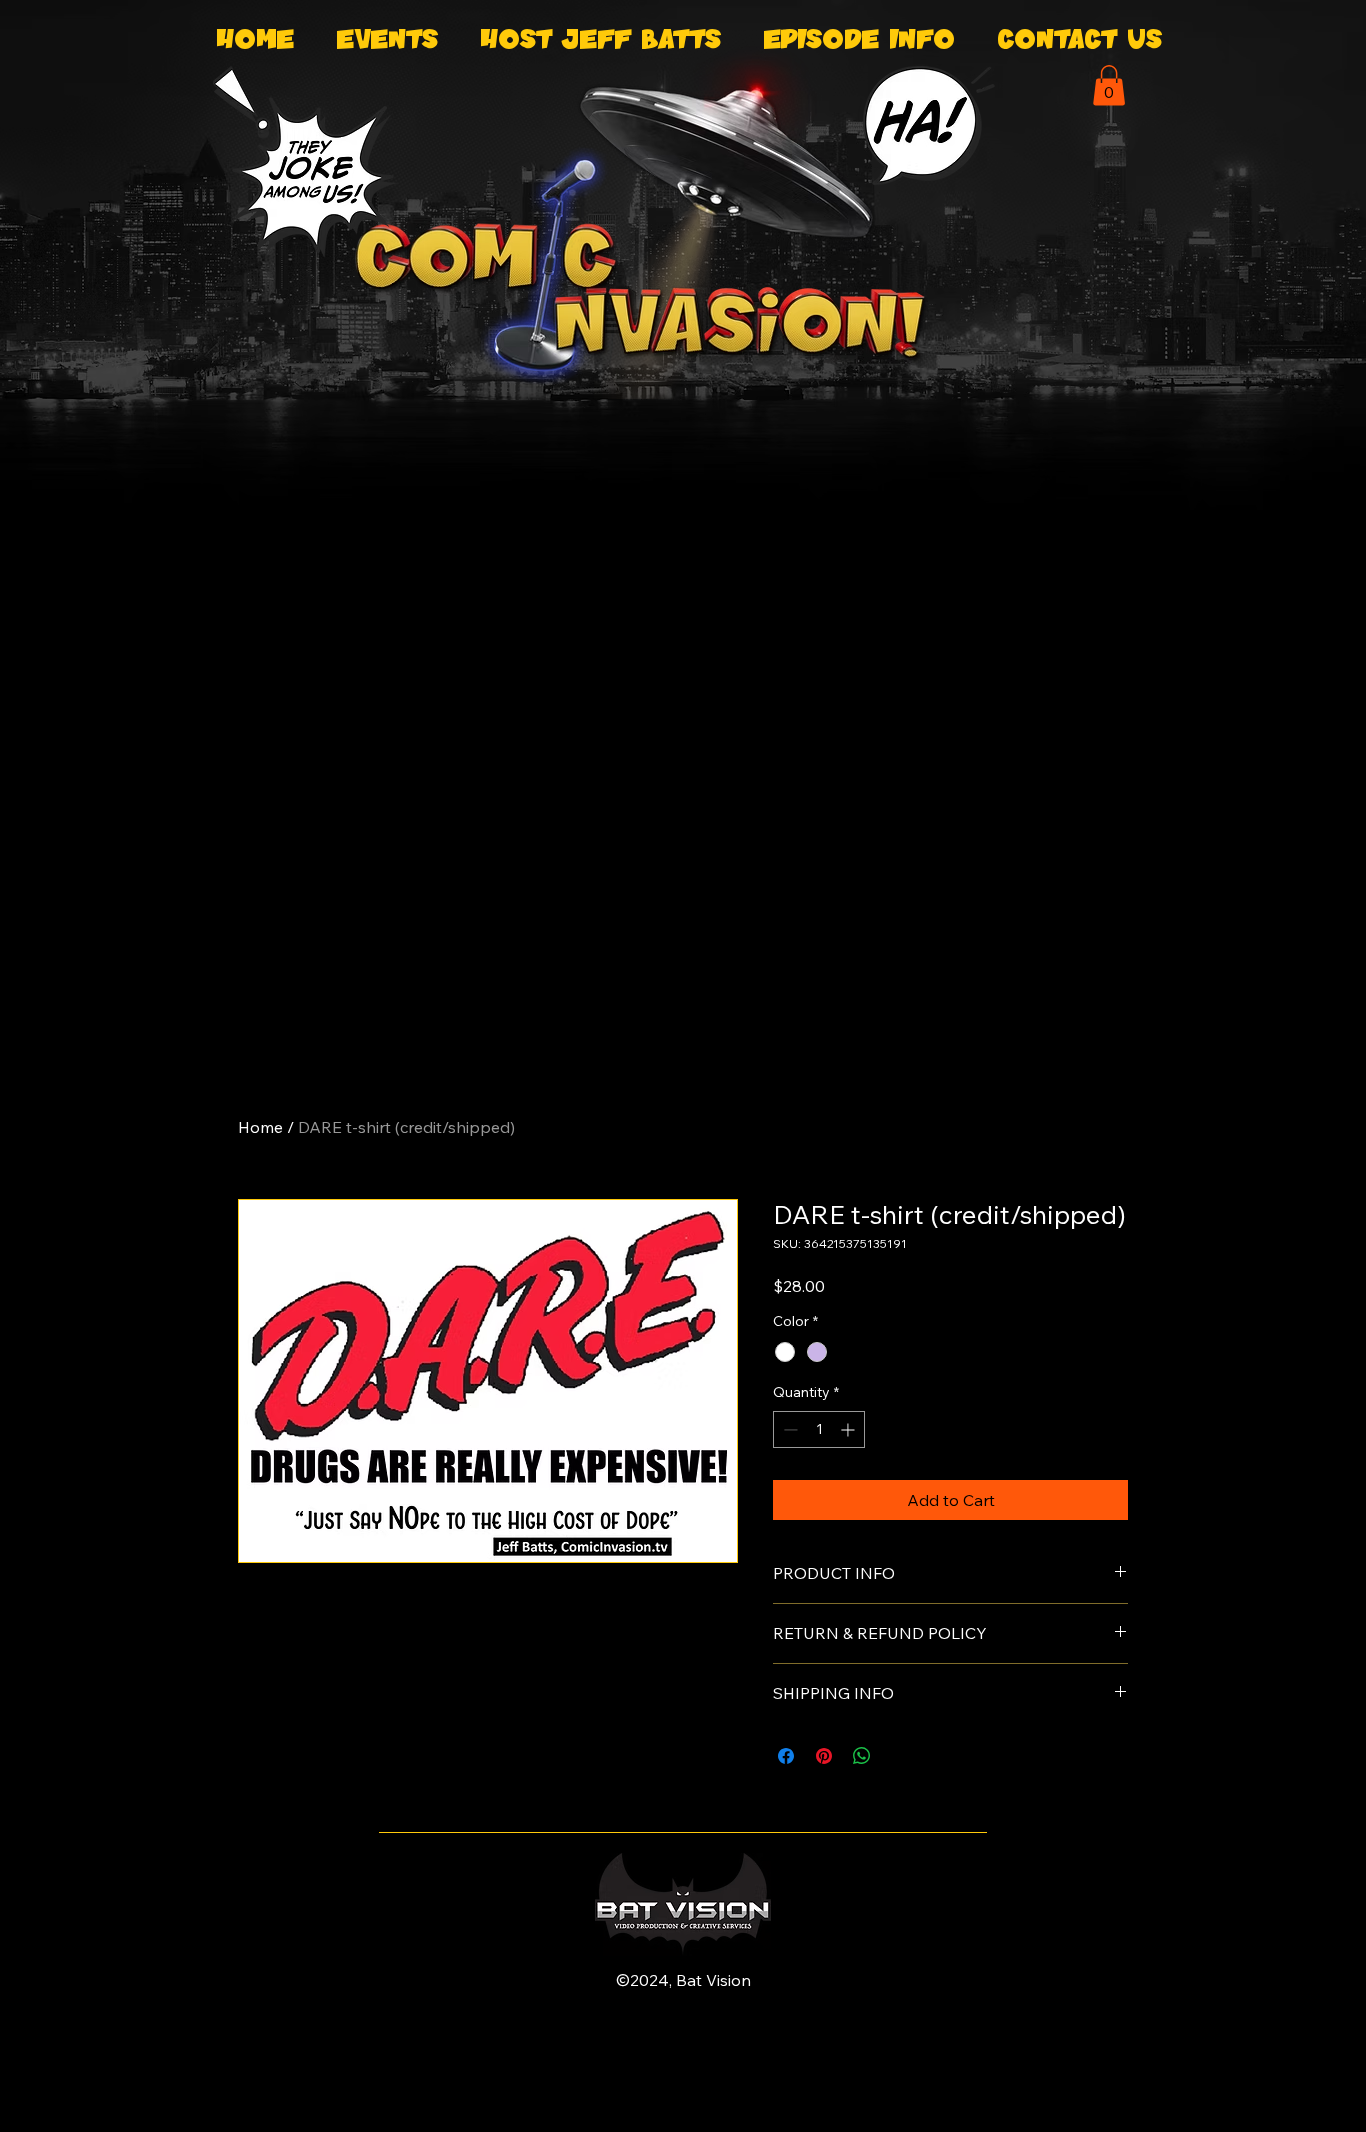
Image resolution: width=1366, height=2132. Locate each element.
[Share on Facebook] (786, 1756)
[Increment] (849, 1429)
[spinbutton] (819, 1429)
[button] (1109, 85)
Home (260, 1127)
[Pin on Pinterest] (824, 1756)
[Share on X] (900, 1756)
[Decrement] (788, 1429)
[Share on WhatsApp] (862, 1756)
